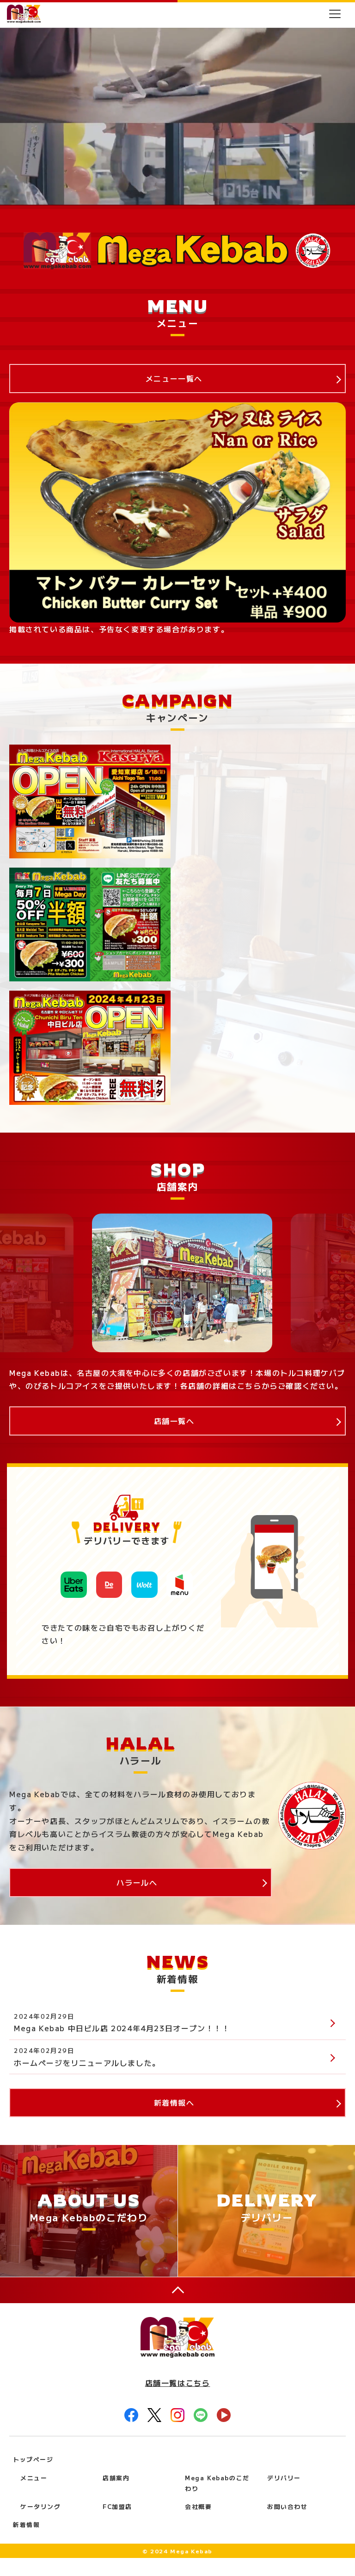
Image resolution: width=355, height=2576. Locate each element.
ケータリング (41, 2506)
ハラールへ (137, 1882)
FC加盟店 (117, 2506)
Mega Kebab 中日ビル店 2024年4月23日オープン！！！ (122, 2028)
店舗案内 (116, 2478)
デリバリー (284, 2478)
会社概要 (198, 2506)
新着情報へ (174, 2102)
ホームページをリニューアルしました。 (87, 2063)
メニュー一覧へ (174, 378)
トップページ (33, 2459)
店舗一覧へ (174, 1421)
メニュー (34, 2478)
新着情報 (26, 2524)
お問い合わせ (288, 2506)
